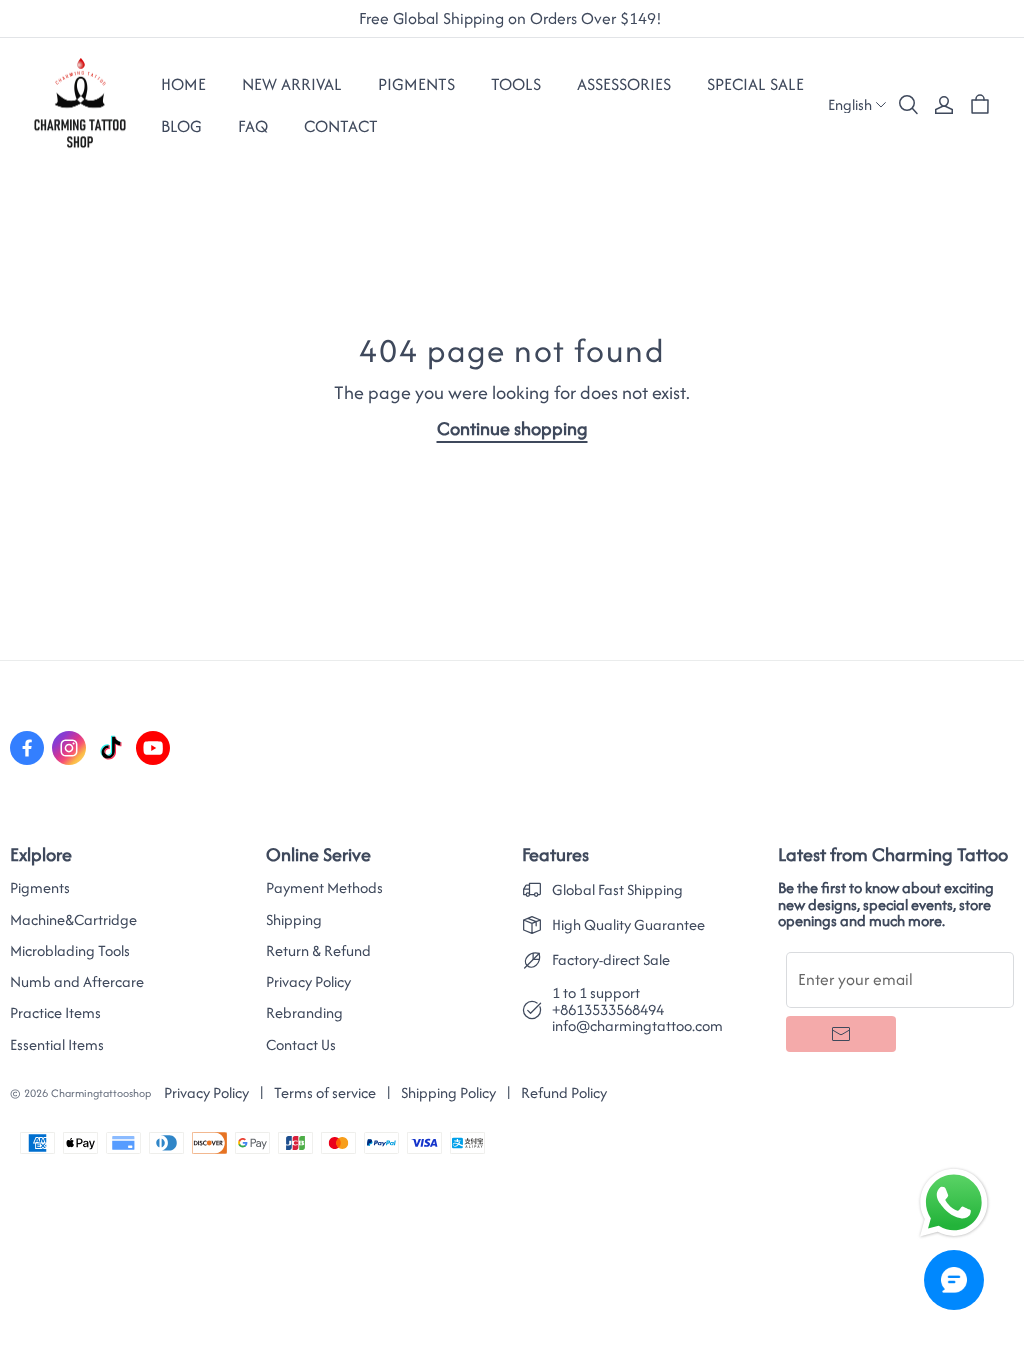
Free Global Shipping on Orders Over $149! (512, 19)
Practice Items (55, 1013)
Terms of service (325, 1092)
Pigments (40, 888)
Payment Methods (324, 888)
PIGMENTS (416, 84)
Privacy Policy (308, 982)
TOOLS (516, 84)
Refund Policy (564, 1092)
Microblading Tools (70, 951)
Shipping (294, 920)
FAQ (253, 126)
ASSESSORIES (624, 84)
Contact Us (301, 1045)
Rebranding (304, 1013)
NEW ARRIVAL (292, 84)
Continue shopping (512, 428)
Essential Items (57, 1045)
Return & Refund (318, 951)
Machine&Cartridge (73, 920)
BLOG (181, 126)
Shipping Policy (448, 1092)
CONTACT (341, 126)
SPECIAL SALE (755, 84)
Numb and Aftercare (77, 982)
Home (183, 84)
